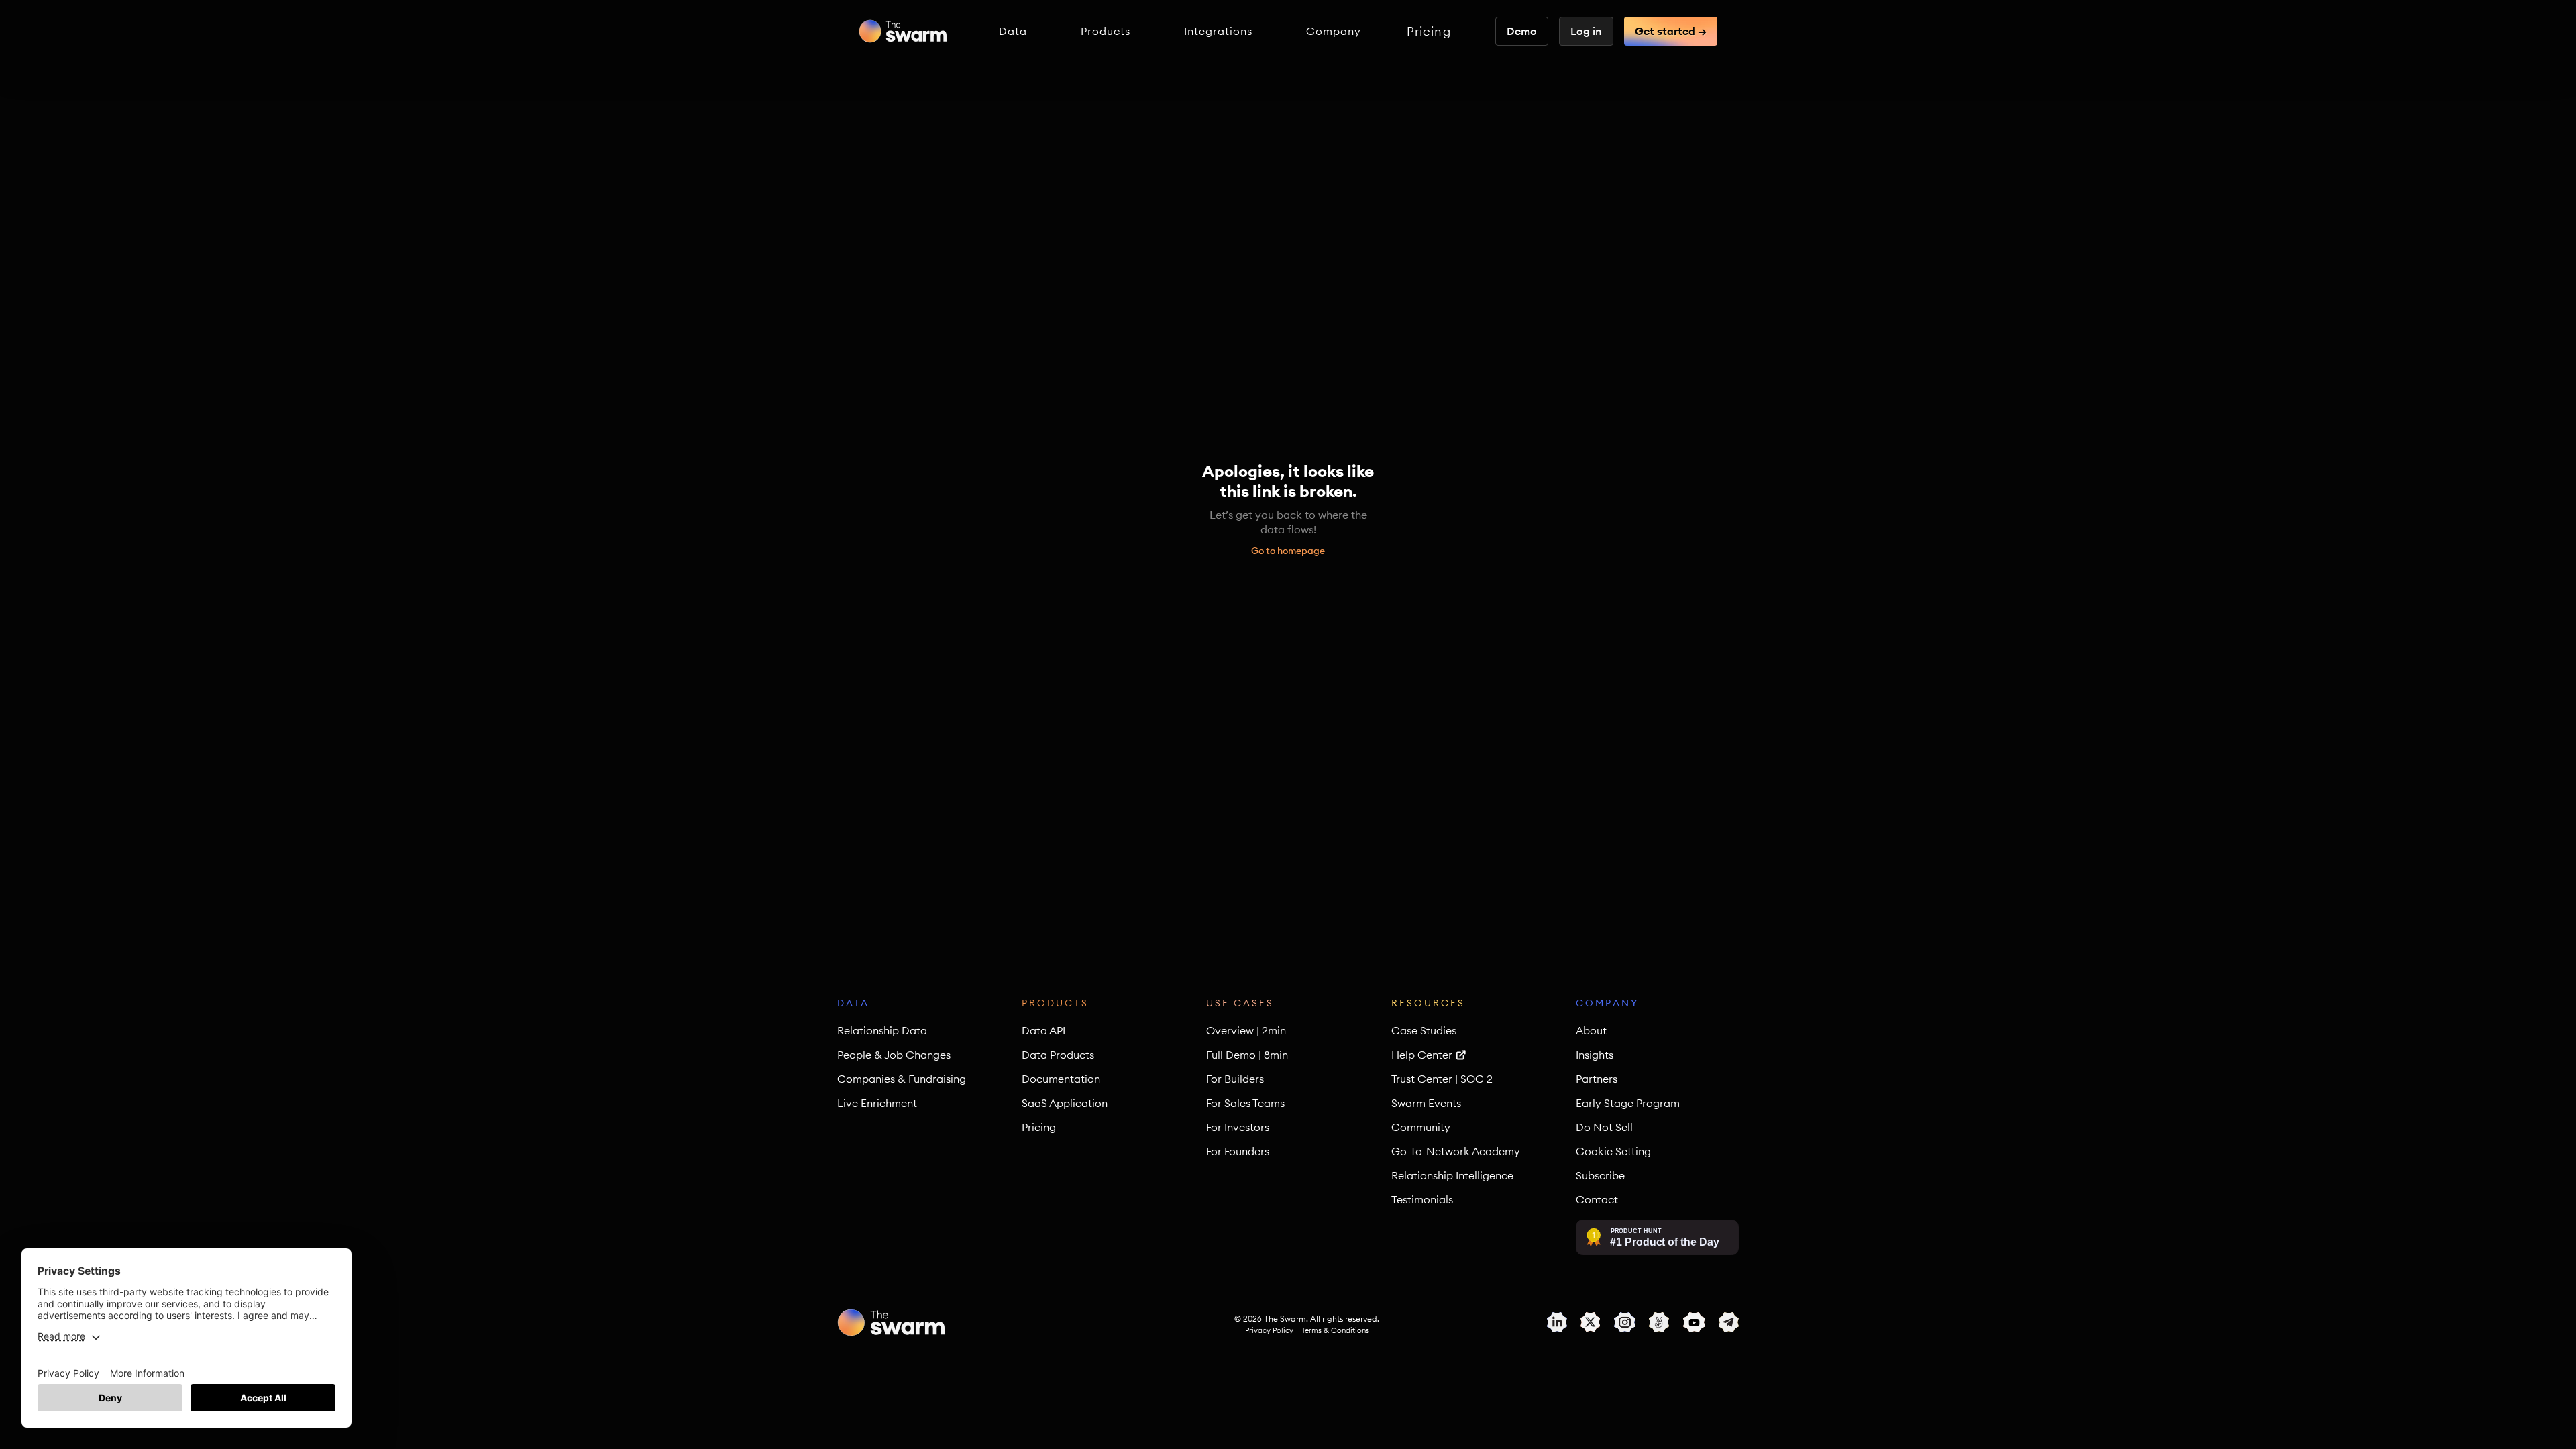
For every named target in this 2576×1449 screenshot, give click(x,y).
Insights (1595, 1055)
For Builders (1235, 1079)
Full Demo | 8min (1247, 1055)
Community (1421, 1127)
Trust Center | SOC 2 (1442, 1079)
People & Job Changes (894, 1055)
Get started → (1671, 31)
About (1591, 1030)
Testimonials (1422, 1199)
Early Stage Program (1628, 1103)
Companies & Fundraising (902, 1079)
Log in (1586, 31)
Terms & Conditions (1335, 1330)
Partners (1597, 1079)
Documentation (1061, 1079)
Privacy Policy (1269, 1330)
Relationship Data (882, 1030)
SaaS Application (1065, 1103)
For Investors (1238, 1127)
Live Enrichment (877, 1103)
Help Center (1422, 1055)
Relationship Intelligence (1452, 1175)
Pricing (1429, 32)
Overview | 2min (1246, 1030)
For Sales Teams (1245, 1103)
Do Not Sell (1604, 1127)
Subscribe (1600, 1175)
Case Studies (1424, 1030)
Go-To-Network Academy (1456, 1151)
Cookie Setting (1613, 1151)
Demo (1522, 31)
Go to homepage (1288, 551)
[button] (1013, 31)
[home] (903, 31)
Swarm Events (1426, 1103)
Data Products (1058, 1055)
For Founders (1238, 1151)
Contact (1597, 1199)
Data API (1043, 1030)
